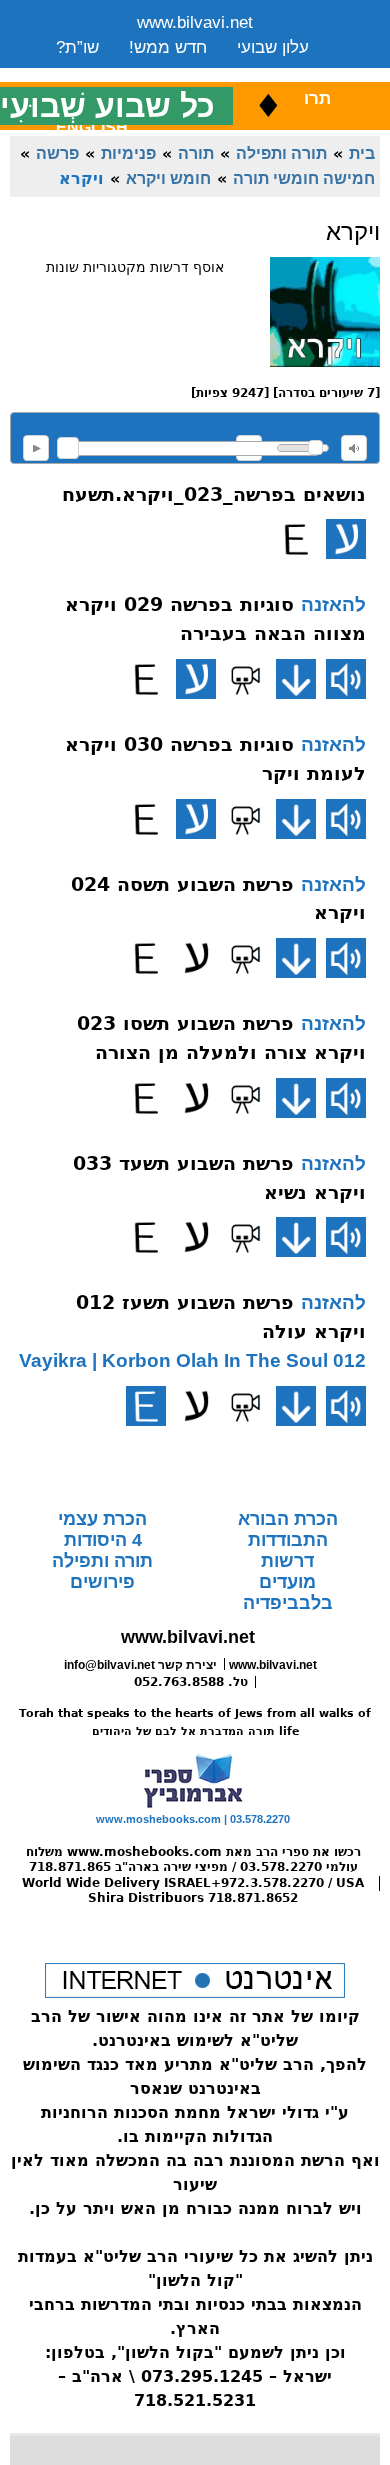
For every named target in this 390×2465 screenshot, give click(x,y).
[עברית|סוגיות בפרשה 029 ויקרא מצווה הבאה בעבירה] (196, 679)
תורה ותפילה (281, 153)
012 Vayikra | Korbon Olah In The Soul (192, 1360)
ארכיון (282, 72)
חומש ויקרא (168, 178)
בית (362, 153)
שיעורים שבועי (106, 72)
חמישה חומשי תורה (304, 178)
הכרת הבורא (288, 1519)
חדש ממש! (168, 47)
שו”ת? (77, 47)
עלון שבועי (273, 47)
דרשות (287, 1561)
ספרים (209, 72)
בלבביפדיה (288, 1603)
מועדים (287, 1582)
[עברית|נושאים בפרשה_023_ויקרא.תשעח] (346, 539)
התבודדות (288, 1540)
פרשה (57, 153)
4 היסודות (103, 1540)
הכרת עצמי (102, 1519)
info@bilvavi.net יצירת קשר (140, 1665)
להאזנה (36, 448)
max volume (354, 448)
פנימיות (128, 153)
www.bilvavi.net (195, 22)
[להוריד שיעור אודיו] (296, 679)
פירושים (102, 1582)
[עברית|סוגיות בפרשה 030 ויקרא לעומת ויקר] (196, 819)
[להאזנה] (346, 679)
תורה (196, 153)
